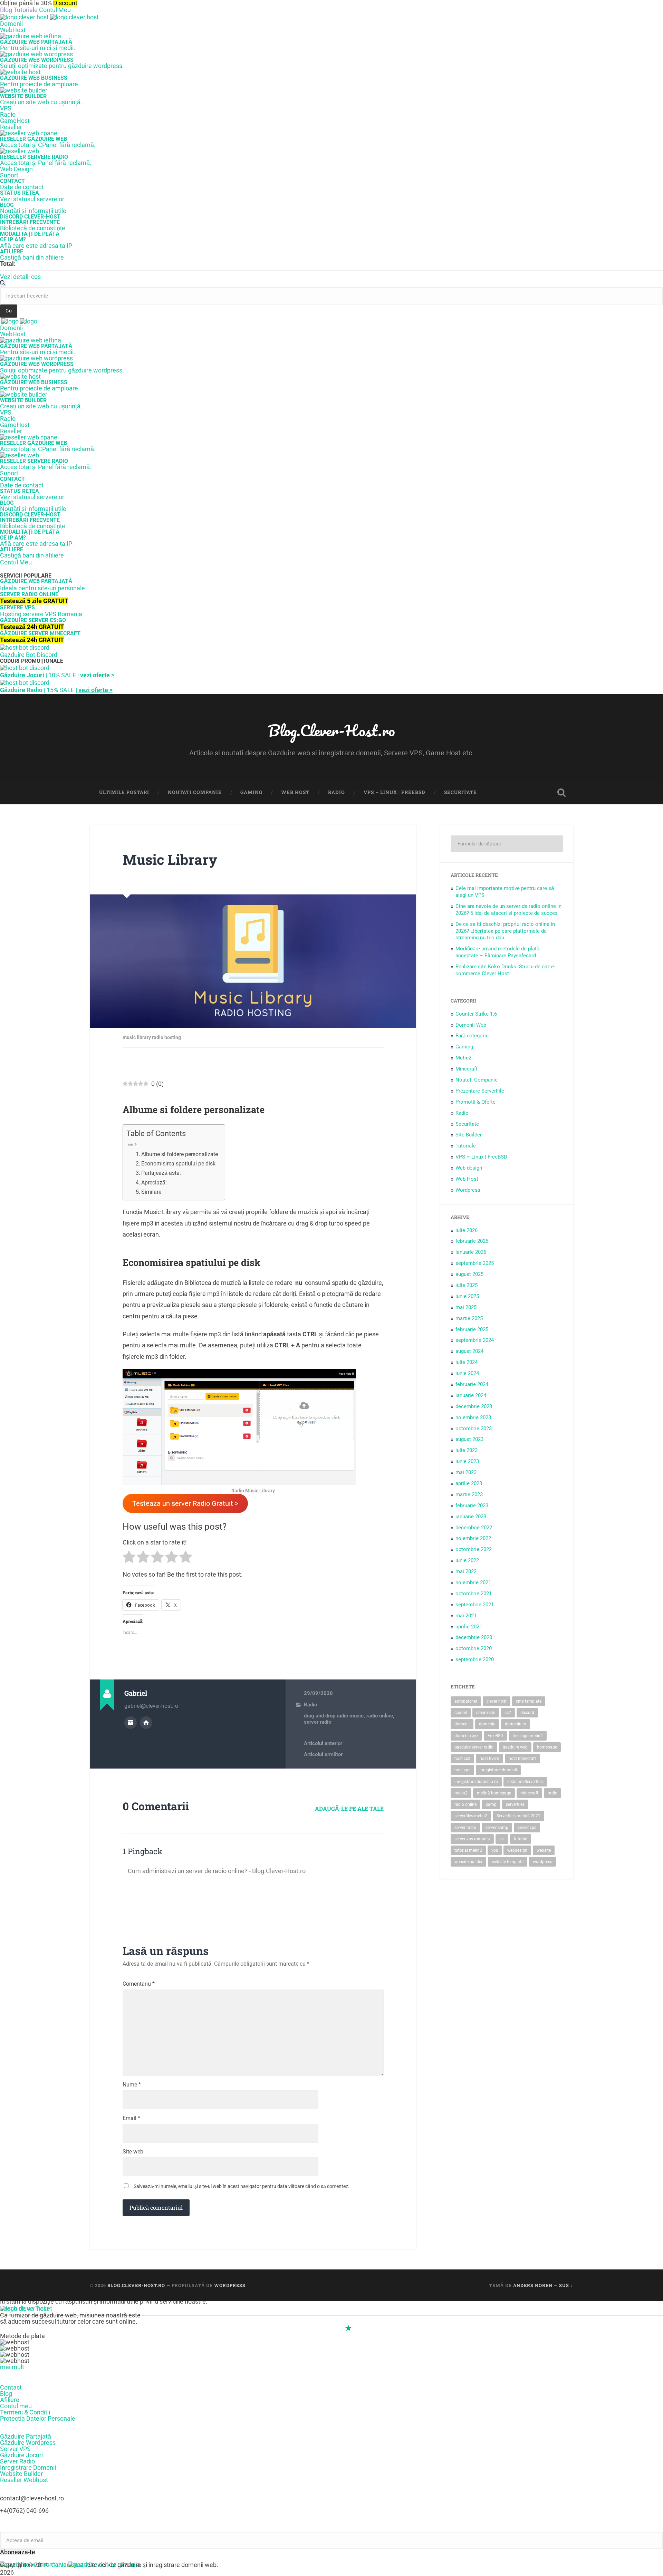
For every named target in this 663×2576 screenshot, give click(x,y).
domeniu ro (516, 1724)
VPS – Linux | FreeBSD (395, 792)
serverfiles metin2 (471, 1816)
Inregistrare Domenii (28, 2467)
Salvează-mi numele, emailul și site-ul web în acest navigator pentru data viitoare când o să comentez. (242, 2186)
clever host (497, 1701)
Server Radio (17, 2461)
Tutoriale (466, 1146)
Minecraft (467, 1069)
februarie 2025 (472, 1329)
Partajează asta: (161, 1173)
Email (131, 2118)
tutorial (521, 1839)
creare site (486, 1713)
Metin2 (463, 1058)
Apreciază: (154, 1183)
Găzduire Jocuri (21, 2455)
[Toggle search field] (561, 793)
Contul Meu (55, 10)
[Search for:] (507, 844)
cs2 (508, 1713)
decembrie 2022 (474, 1528)
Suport (9, 175)
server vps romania (472, 1839)
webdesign (517, 1850)
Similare (151, 1192)
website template (508, 1862)
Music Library (170, 859)
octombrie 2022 (474, 1549)
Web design (469, 1168)
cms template (529, 1701)
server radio (318, 1722)
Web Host (295, 792)
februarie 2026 (472, 1241)
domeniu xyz (466, 1736)
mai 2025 (466, 1307)
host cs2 (462, 1759)
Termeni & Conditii (25, 2412)
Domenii (11, 24)
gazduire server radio (474, 1747)
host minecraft (522, 1759)
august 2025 (469, 1274)
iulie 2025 (467, 1285)
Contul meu (16, 2406)
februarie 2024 (472, 1384)
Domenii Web (471, 1025)
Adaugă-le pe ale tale (349, 1808)
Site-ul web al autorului (146, 1723)
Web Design (16, 169)
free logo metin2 (528, 1736)
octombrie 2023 (474, 1429)
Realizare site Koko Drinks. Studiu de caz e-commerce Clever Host (505, 970)
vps (495, 1850)
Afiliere (10, 2400)
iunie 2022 (467, 1560)
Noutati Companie (195, 792)
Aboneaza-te (18, 2552)
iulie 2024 (467, 1362)
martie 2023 (469, 1494)
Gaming (251, 792)
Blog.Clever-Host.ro (331, 730)
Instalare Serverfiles (525, 1782)
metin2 (461, 1793)
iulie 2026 (467, 1230)
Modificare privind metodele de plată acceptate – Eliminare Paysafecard (497, 952)
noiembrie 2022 (473, 1538)
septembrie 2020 (475, 1659)
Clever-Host (67, 2565)
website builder (468, 1862)
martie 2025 (469, 1318)
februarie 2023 (472, 1505)
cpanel (461, 1713)
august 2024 (469, 1351)
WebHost (13, 30)
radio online (380, 1716)
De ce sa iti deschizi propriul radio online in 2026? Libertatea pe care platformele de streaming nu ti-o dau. (505, 931)
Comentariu (139, 1984)
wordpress (542, 1862)
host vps (462, 1770)
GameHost (15, 121)
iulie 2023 (467, 1450)
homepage (547, 1747)
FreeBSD (495, 1736)
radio (552, 1793)
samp (491, 1804)
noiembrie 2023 (473, 1417)
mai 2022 (466, 1571)
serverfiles (515, 1804)
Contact (11, 2387)
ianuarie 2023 (471, 1517)
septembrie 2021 (475, 1605)
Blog (6, 2394)
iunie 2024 (467, 1373)
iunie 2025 (467, 1296)
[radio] (129, 1558)
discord (527, 1713)
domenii (462, 1724)
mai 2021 (466, 1616)
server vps (527, 1828)
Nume (132, 2085)
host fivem (489, 1759)
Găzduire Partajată (26, 2436)
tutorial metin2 (468, 1850)
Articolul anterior (323, 1743)
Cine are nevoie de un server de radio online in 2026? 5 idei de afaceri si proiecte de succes (508, 910)
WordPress (230, 2285)
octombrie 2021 (474, 1594)
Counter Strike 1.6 (476, 1014)
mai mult (12, 2367)
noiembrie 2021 (473, 1582)
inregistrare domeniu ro (476, 1782)
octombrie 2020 (474, 1648)
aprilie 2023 (469, 1483)
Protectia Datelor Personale (38, 2418)
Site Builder (469, 1135)
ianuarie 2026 (471, 1252)
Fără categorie (472, 1036)
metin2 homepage (494, 1793)
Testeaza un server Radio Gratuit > (185, 1503)
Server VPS (15, 2449)
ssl (502, 1839)
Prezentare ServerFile (480, 1091)
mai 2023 (466, 1472)
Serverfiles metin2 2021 (518, 1816)
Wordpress (468, 1190)
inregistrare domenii (498, 1770)
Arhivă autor (131, 1723)
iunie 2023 (467, 1461)
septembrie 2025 (475, 1263)
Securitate (460, 792)
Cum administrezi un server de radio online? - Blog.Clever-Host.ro (217, 1871)
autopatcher (466, 1701)
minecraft (529, 1793)
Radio (8, 114)
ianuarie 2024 (471, 1395)
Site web (133, 2152)
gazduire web (515, 1747)
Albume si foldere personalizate (180, 1154)
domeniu (487, 1724)
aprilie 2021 (469, 1627)
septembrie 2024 (475, 1340)
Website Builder (21, 2474)
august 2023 (469, 1439)
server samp (497, 1828)
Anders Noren (533, 2285)
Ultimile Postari (124, 792)
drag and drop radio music (334, 1716)
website (544, 1850)
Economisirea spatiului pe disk (178, 1164)
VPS (6, 108)
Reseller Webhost (24, 2480)
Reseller (11, 127)
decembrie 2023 (474, 1406)
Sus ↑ (566, 2285)
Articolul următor (323, 1754)
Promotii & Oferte (475, 1102)
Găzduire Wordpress (28, 2443)
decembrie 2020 (474, 1637)
